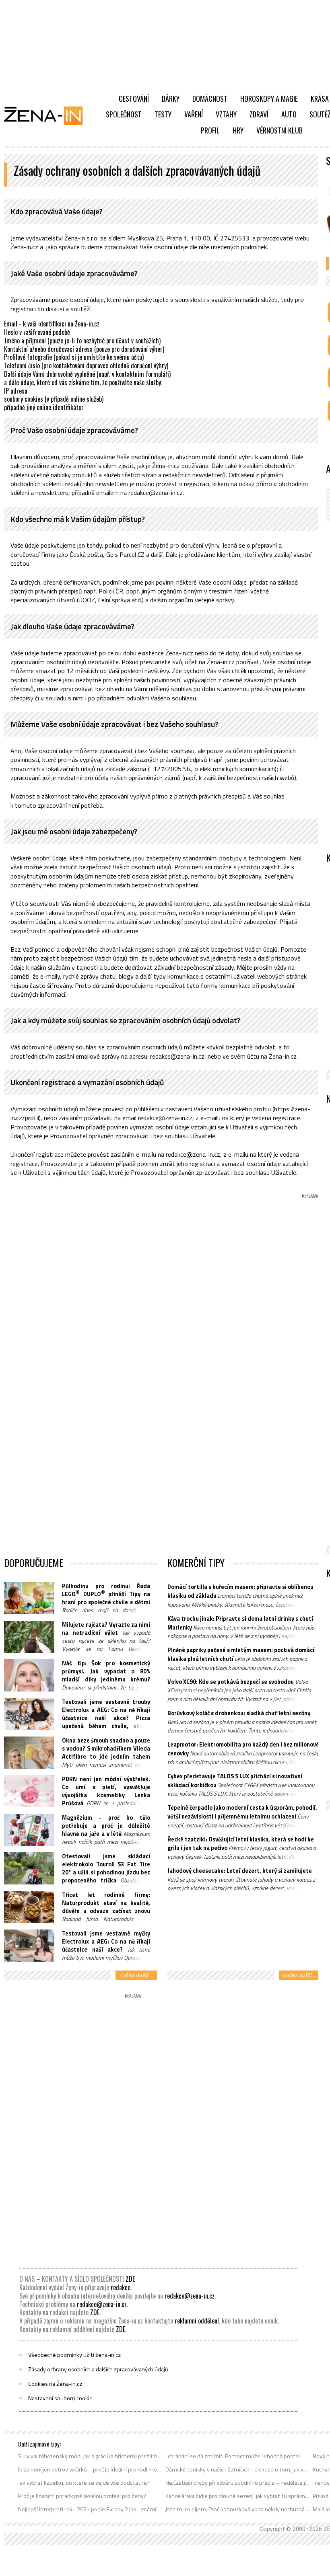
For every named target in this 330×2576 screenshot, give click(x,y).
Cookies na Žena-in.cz (55, 2384)
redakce (121, 2287)
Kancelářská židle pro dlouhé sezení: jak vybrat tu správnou (238, 2496)
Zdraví (259, 114)
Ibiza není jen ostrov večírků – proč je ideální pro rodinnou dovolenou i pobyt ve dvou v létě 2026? (90, 2469)
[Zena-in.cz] (48, 115)
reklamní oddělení (197, 2321)
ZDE (130, 2279)
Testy (163, 114)
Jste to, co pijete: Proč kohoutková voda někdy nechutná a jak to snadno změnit (238, 2509)
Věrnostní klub (279, 130)
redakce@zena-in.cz (190, 2296)
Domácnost (210, 99)
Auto (289, 114)
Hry (238, 130)
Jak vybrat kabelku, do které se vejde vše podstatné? (84, 2483)
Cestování (134, 99)
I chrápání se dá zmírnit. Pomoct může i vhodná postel (233, 2456)
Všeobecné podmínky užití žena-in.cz (74, 2355)
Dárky (171, 99)
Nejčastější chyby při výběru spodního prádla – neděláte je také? (238, 2483)
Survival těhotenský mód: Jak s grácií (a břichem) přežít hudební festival (90, 2456)
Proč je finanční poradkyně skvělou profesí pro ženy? (82, 2496)
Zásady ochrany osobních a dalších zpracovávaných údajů (98, 2369)
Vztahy (226, 114)
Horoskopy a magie (269, 99)
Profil (210, 130)
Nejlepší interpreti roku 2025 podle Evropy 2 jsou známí (87, 2509)
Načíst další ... (136, 1975)
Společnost (124, 114)
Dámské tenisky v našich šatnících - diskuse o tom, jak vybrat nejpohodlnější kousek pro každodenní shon (238, 2469)
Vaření (194, 114)
